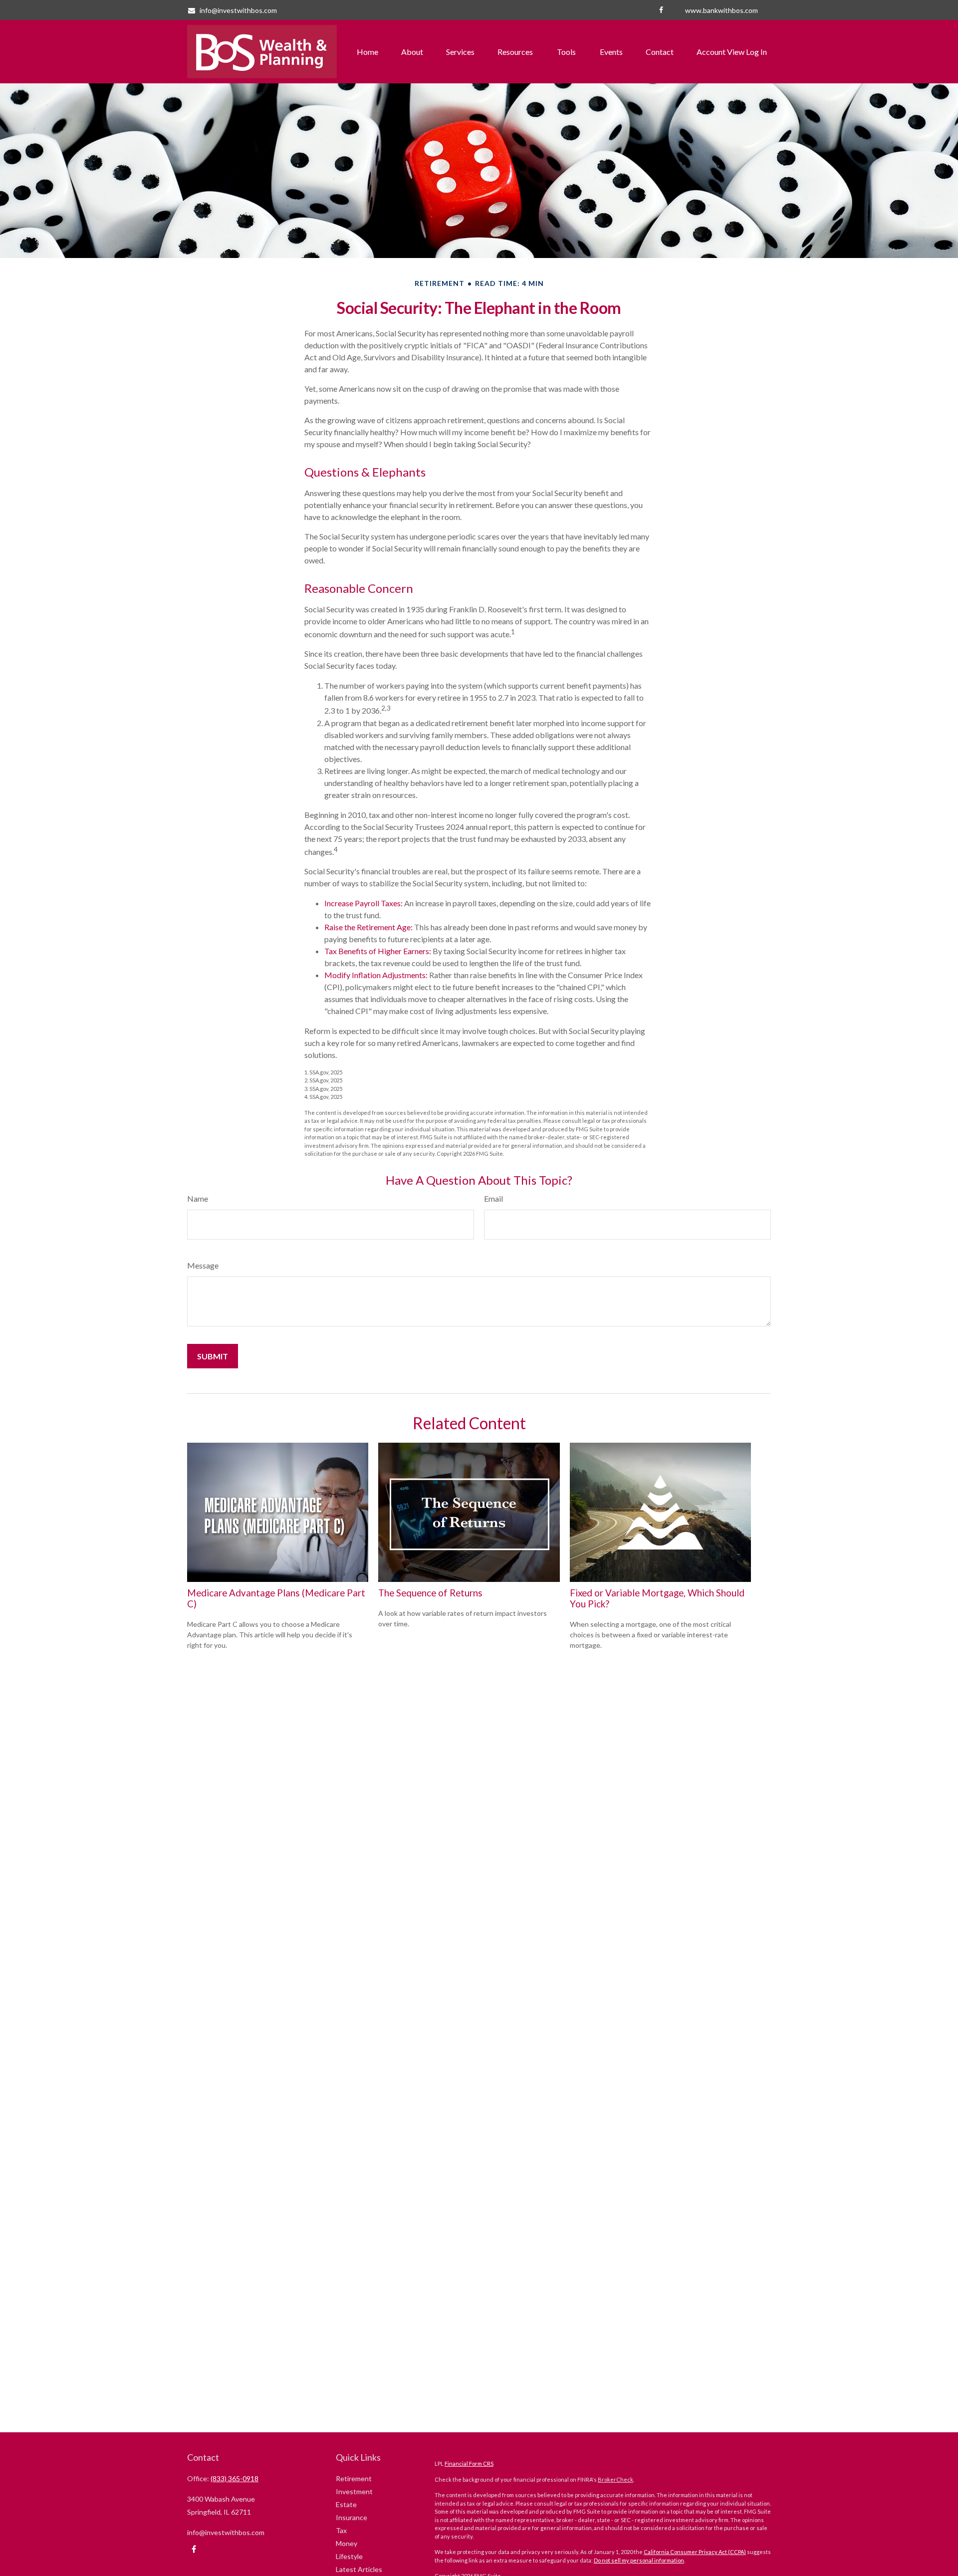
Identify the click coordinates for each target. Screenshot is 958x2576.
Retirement (354, 2478)
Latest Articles (359, 2569)
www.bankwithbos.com (721, 10)
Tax (341, 2530)
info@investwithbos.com (238, 10)
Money (347, 2543)
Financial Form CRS (469, 2463)
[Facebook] (661, 10)
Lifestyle (349, 2556)
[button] (367, 52)
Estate (346, 2504)
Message (203, 1265)
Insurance (352, 2517)
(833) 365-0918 (235, 2478)
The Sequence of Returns (430, 1593)
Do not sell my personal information (639, 2560)
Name (198, 1198)
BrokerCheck (615, 2479)
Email (493, 1198)
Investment (354, 2491)
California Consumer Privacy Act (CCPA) (695, 2552)
